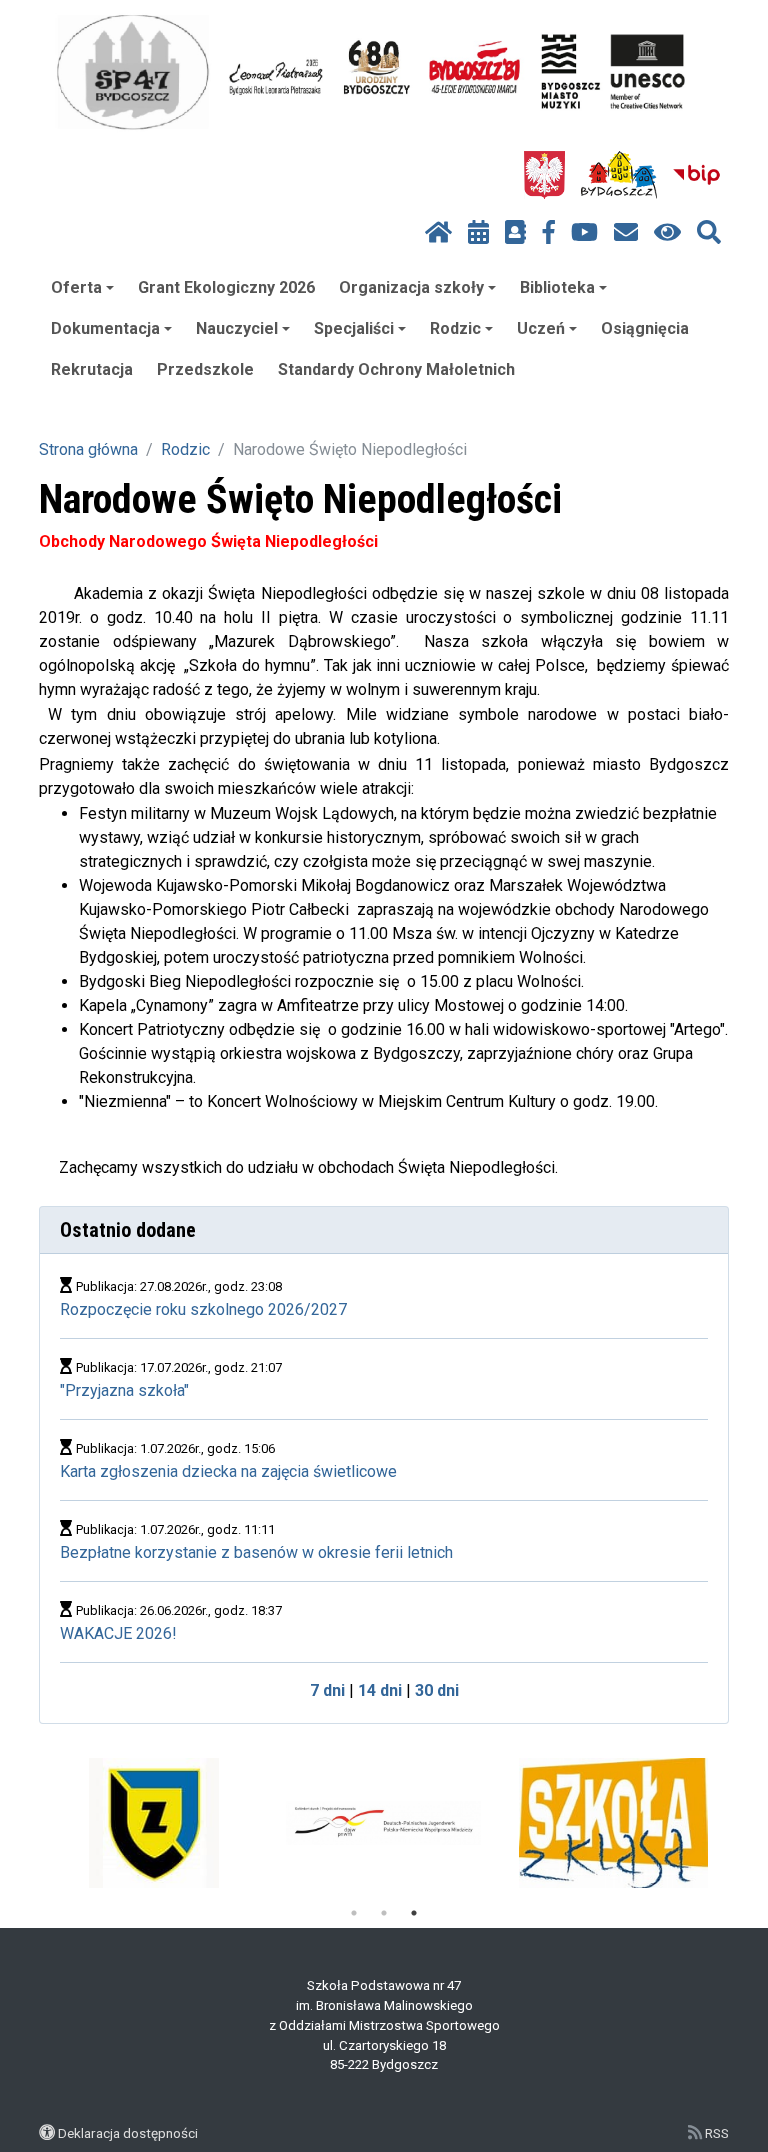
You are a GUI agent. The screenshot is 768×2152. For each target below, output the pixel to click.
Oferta (76, 287)
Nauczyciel (237, 328)
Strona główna (88, 449)
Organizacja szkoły (411, 287)
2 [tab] (384, 1913)
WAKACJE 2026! (118, 1633)
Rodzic (455, 328)
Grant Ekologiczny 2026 (226, 287)
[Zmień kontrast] (667, 233)
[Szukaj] (709, 233)
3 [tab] (414, 1913)
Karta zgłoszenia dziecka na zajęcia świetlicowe (228, 1471)
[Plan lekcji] (478, 233)
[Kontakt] (626, 233)
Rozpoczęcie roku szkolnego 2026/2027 (203, 1309)
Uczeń (541, 328)
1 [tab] (354, 1913)
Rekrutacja (92, 369)
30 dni (437, 1690)
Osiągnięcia (645, 328)
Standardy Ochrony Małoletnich (396, 369)
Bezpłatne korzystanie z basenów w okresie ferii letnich (256, 1552)
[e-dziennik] (515, 233)
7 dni (327, 1690)
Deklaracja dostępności (128, 2133)
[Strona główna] (438, 233)
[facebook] (549, 233)
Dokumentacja (105, 328)
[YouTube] (584, 233)
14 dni (380, 1690)
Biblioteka (557, 287)
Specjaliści (354, 328)
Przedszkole (205, 369)
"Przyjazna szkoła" (124, 1390)
